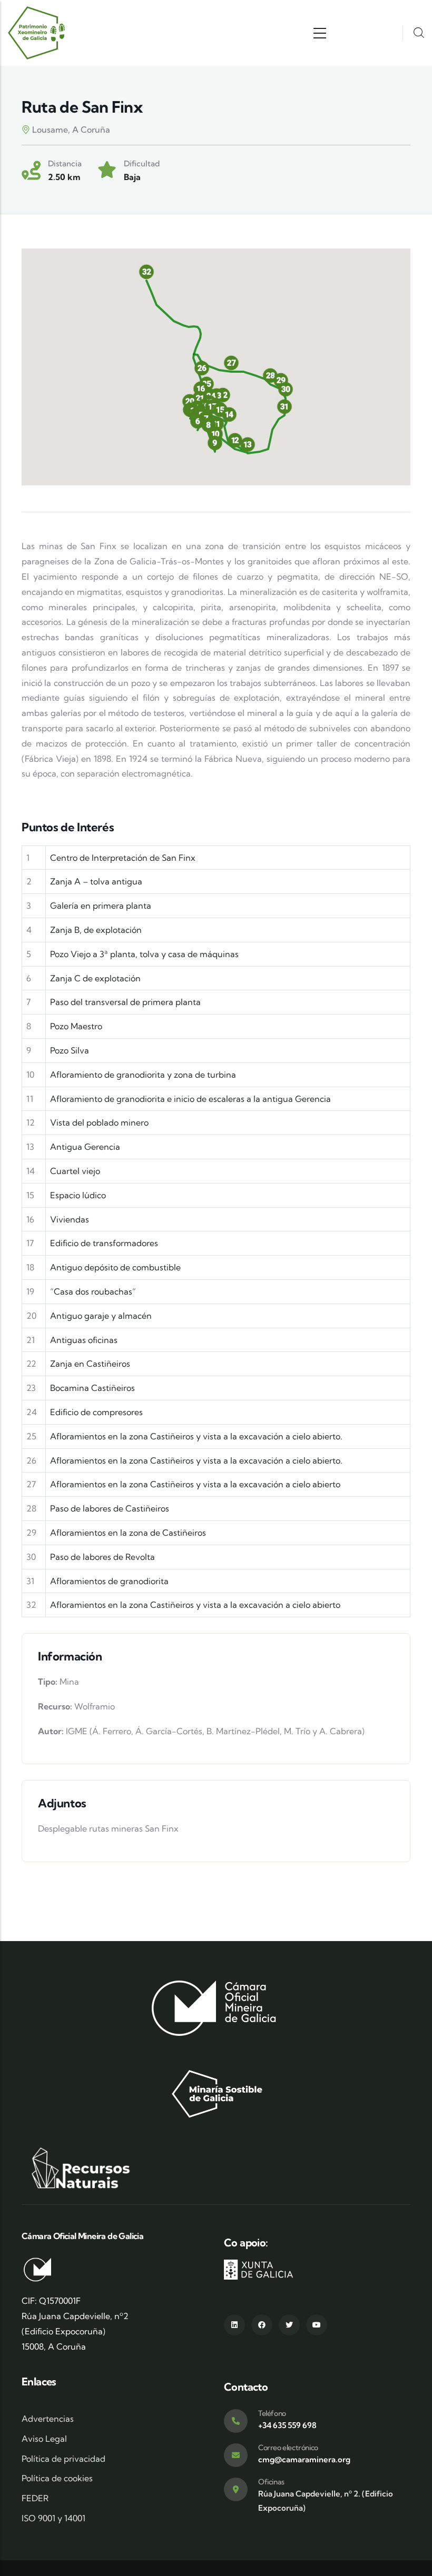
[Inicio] (37, 33)
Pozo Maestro (76, 1026)
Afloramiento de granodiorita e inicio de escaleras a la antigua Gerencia (190, 1099)
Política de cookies (57, 2478)
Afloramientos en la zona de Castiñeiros (128, 1533)
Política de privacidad (63, 2459)
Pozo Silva (70, 1050)
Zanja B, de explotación (96, 930)
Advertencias (48, 2419)
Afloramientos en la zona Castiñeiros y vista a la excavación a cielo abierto (195, 1484)
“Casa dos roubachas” (93, 1291)
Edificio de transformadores (104, 1243)
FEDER (35, 2498)
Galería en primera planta (101, 906)
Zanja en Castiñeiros (90, 1364)
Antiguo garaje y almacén (101, 1316)
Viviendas (70, 1219)
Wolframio (95, 1706)
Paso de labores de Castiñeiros (110, 1508)
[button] (202, 368)
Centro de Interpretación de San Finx (123, 858)
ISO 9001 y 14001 (53, 2518)
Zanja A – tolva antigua (96, 881)
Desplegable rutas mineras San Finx (108, 1828)
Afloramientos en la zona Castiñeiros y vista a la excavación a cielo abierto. (196, 1436)
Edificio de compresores (96, 1412)
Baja (132, 177)
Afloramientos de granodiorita (109, 1581)
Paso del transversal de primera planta (125, 1002)
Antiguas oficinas (84, 1340)
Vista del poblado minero (99, 1122)
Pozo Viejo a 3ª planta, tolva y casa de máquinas (144, 954)
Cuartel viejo (75, 1171)
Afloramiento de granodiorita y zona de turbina (143, 1075)
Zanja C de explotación (95, 978)
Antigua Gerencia (85, 1147)
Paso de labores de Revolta (102, 1557)
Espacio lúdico (78, 1195)
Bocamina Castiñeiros (92, 1388)
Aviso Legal (44, 2439)
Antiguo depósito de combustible (115, 1267)
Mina (69, 1682)
